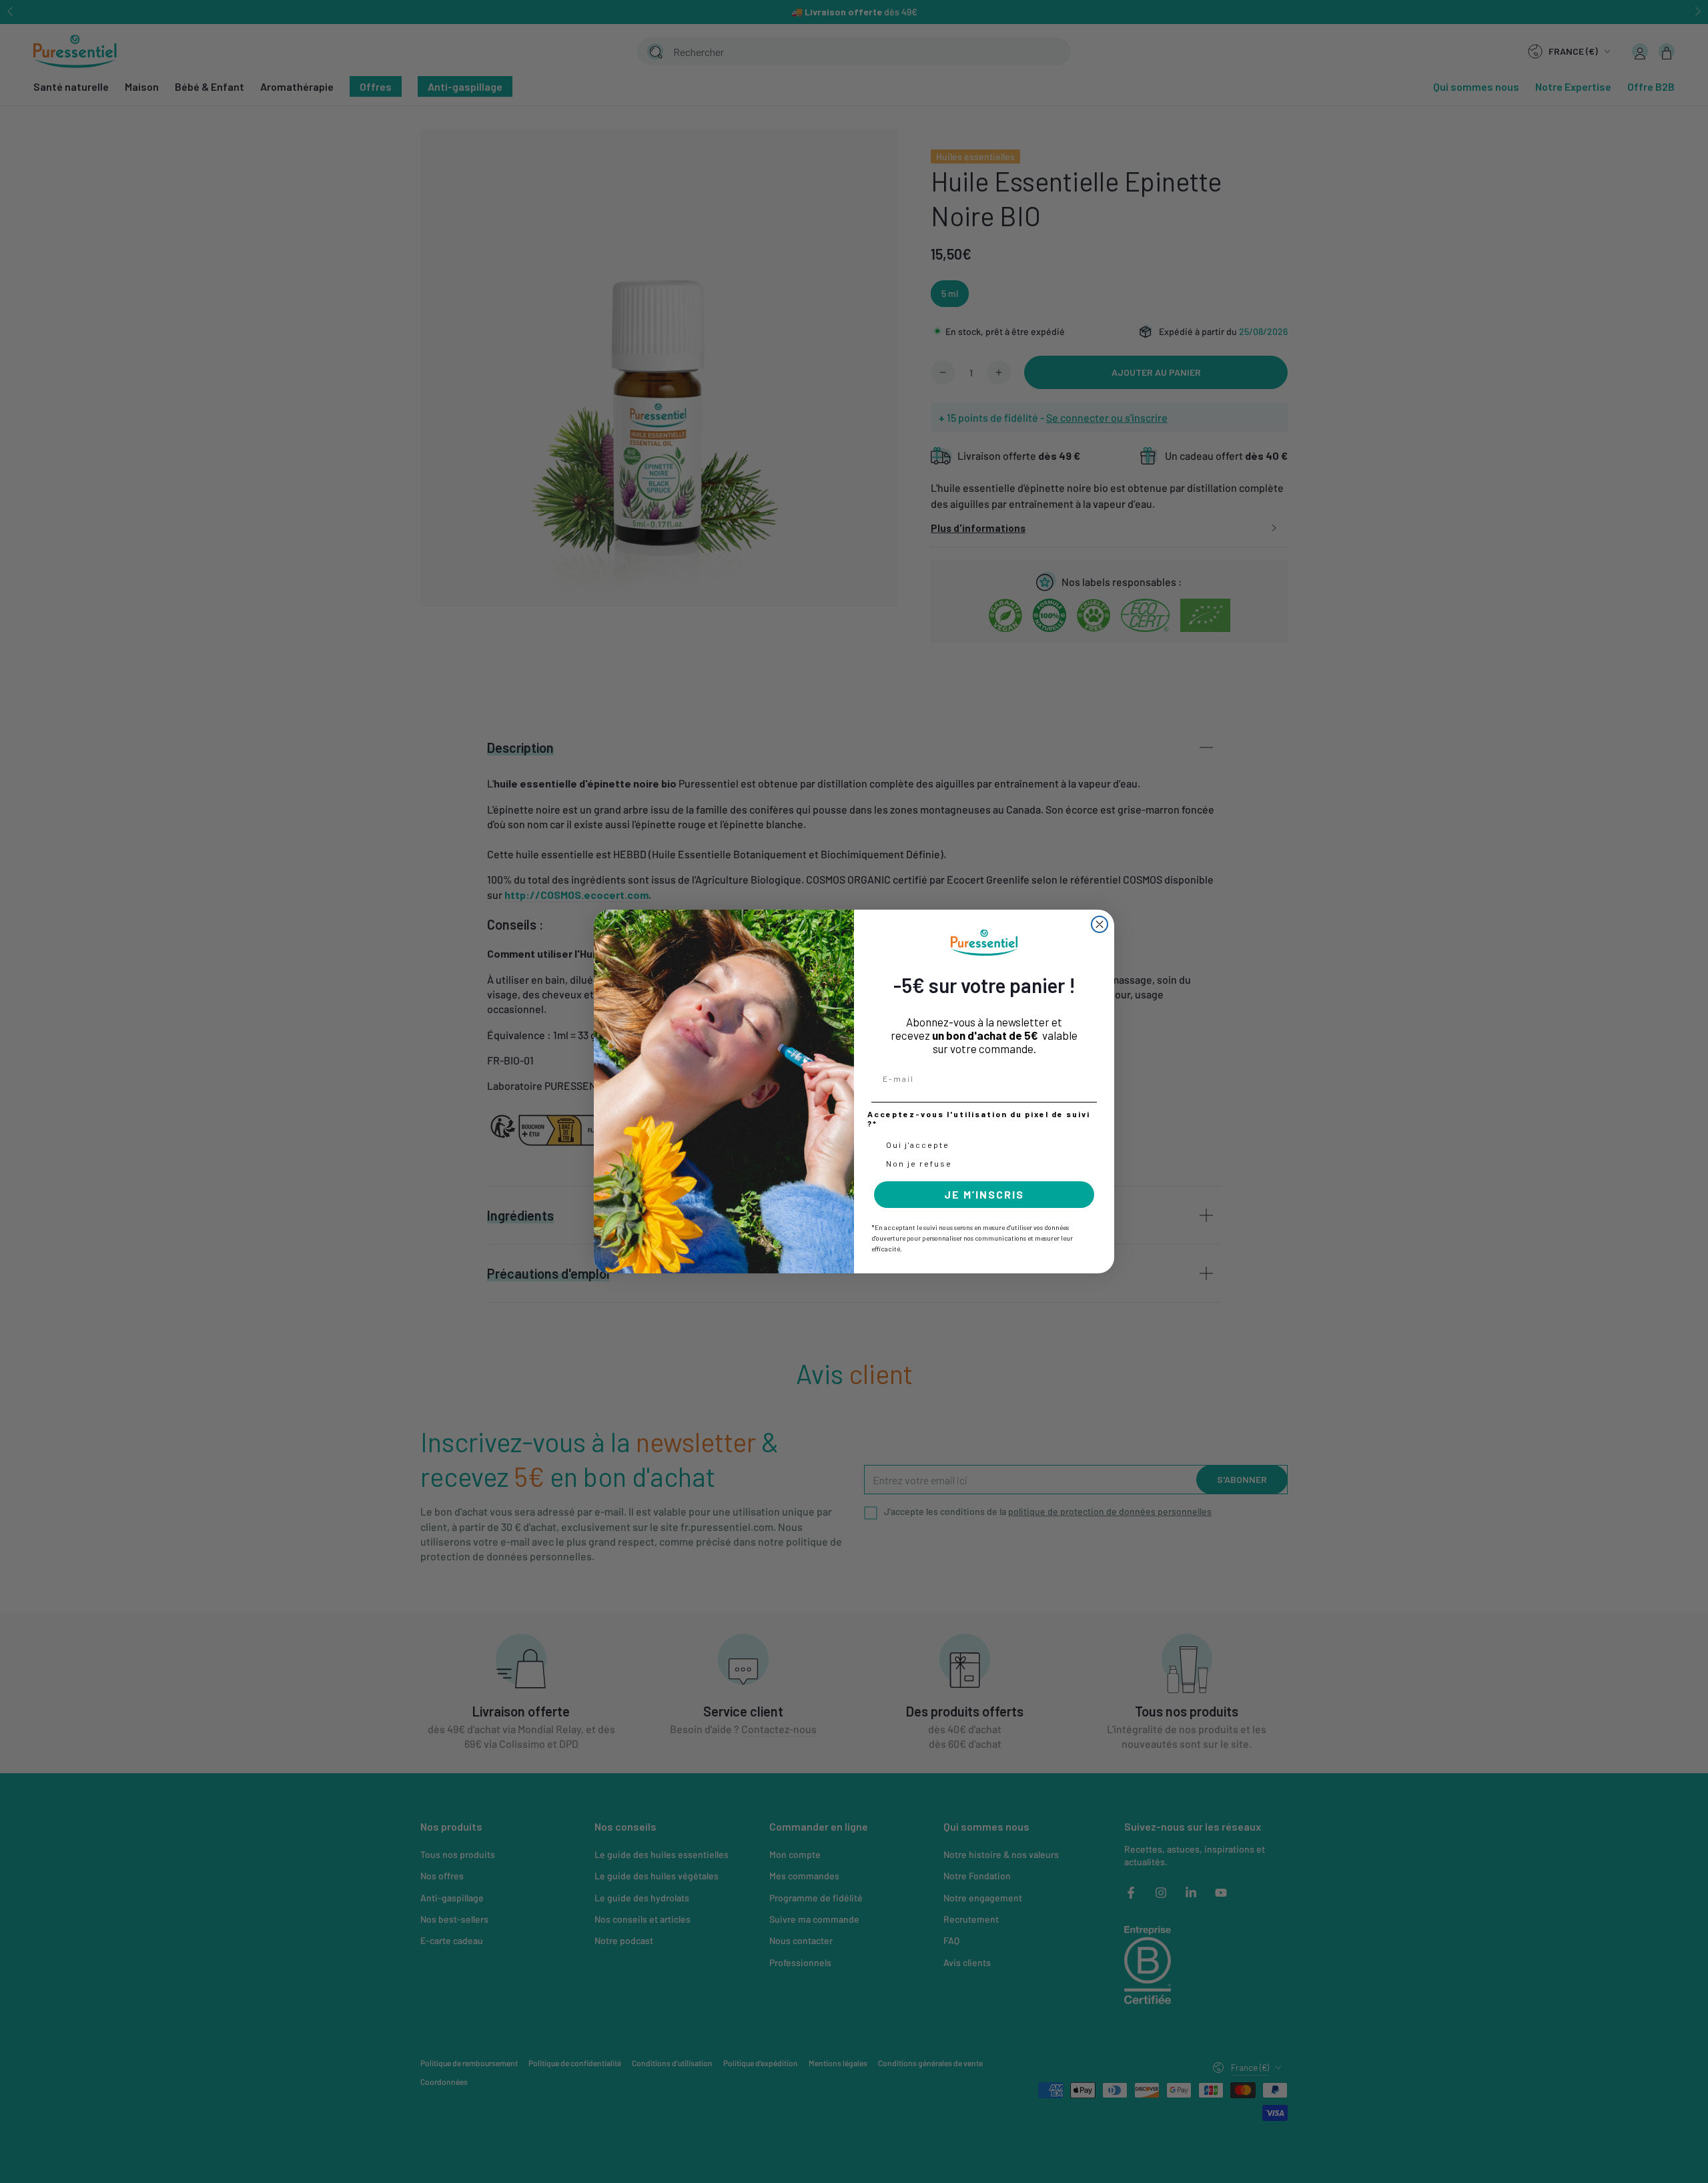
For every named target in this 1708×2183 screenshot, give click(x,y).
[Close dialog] (1100, 924)
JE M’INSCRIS (984, 1194)
